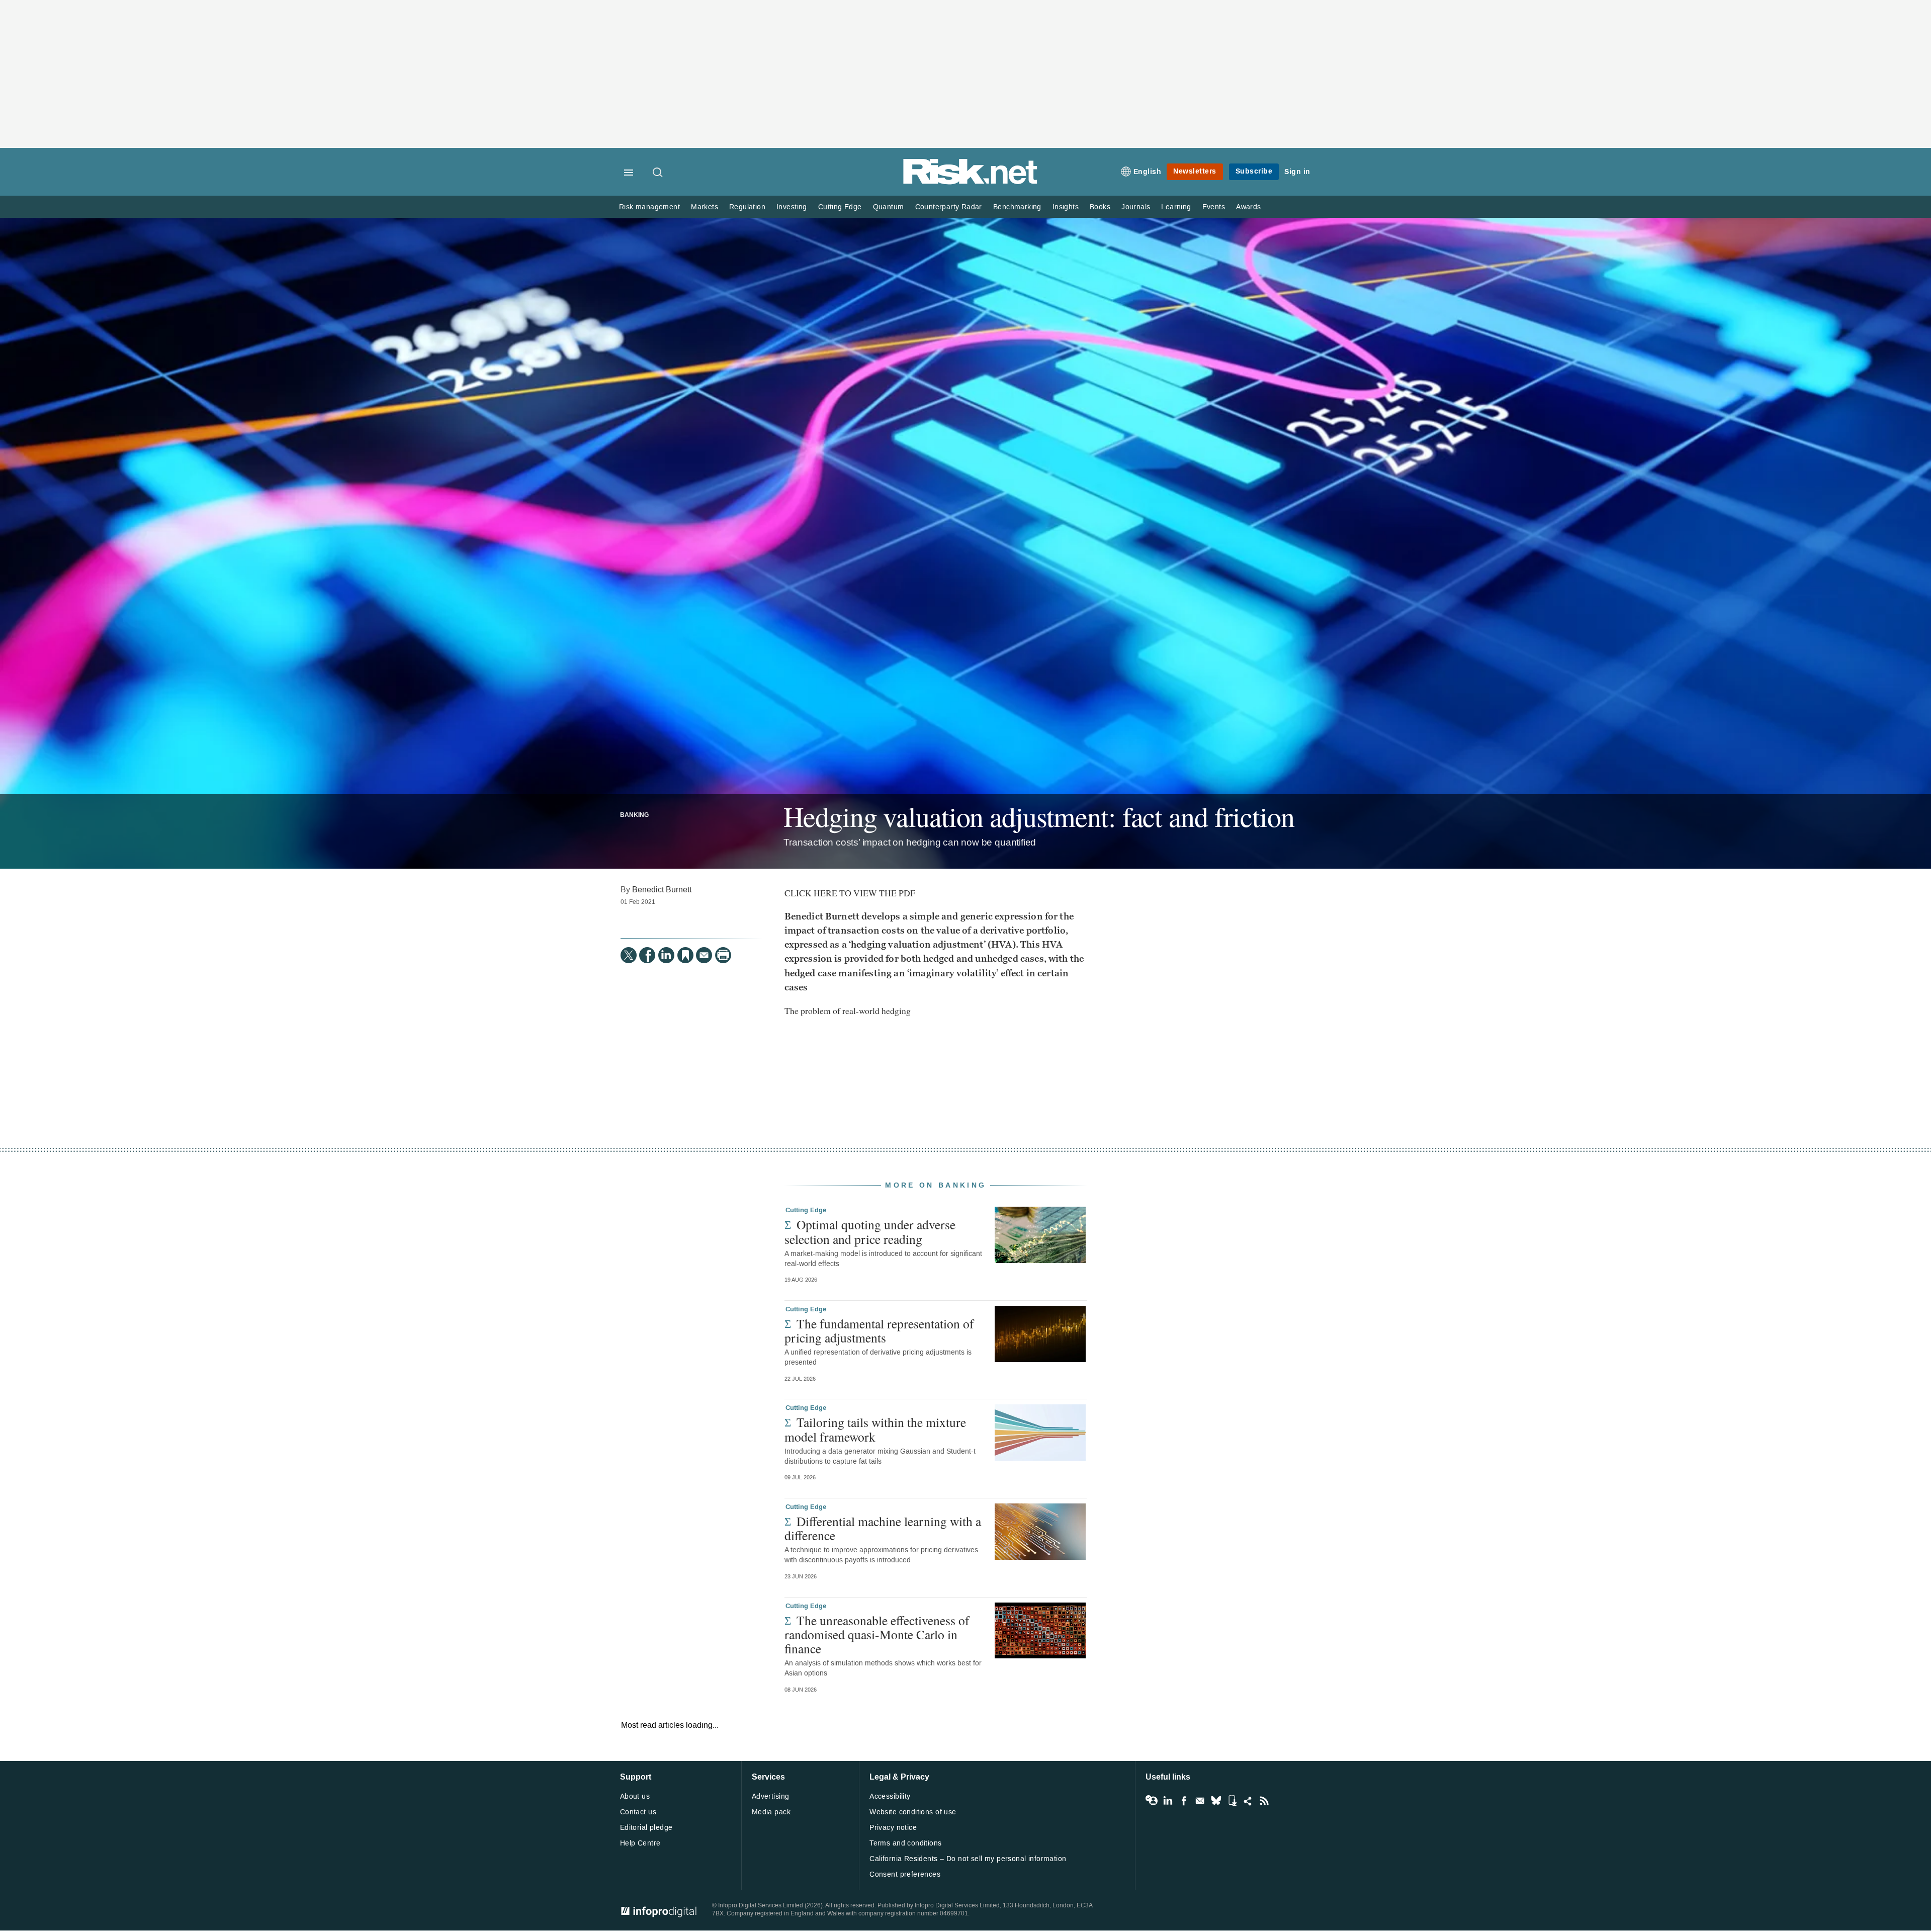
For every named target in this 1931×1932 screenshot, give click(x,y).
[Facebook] (647, 955)
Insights (1066, 207)
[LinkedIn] (666, 955)
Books (1100, 207)
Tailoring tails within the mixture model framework (875, 1429)
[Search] (658, 173)
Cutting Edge (840, 207)
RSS (1264, 1801)
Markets (705, 207)
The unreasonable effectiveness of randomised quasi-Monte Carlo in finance (877, 1634)
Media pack (771, 1812)
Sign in (1297, 172)
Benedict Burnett (662, 890)
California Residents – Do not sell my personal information (968, 1859)
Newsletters (1195, 171)
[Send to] (704, 955)
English (1148, 172)
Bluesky (1216, 1801)
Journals (1136, 207)
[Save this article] (685, 955)
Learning (1176, 207)
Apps (1232, 1801)
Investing (792, 207)
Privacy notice (893, 1828)
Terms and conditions (905, 1843)
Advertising (771, 1796)
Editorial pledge (646, 1828)
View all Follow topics (1152, 1801)
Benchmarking (1017, 207)
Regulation (747, 207)
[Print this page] (723, 955)
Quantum (889, 207)
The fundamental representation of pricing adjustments (879, 1330)
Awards (1248, 207)
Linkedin (1168, 1801)
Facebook (1184, 1801)
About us (635, 1796)
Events (1214, 207)
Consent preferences (905, 1874)
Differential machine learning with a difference (883, 1528)
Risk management (649, 207)
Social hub (1248, 1801)
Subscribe (1254, 171)
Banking (634, 815)
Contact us (638, 1812)
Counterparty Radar (949, 207)
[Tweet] (629, 955)
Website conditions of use (913, 1812)
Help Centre (640, 1843)
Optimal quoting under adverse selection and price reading (870, 1231)
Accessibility (890, 1796)
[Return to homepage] (971, 182)
